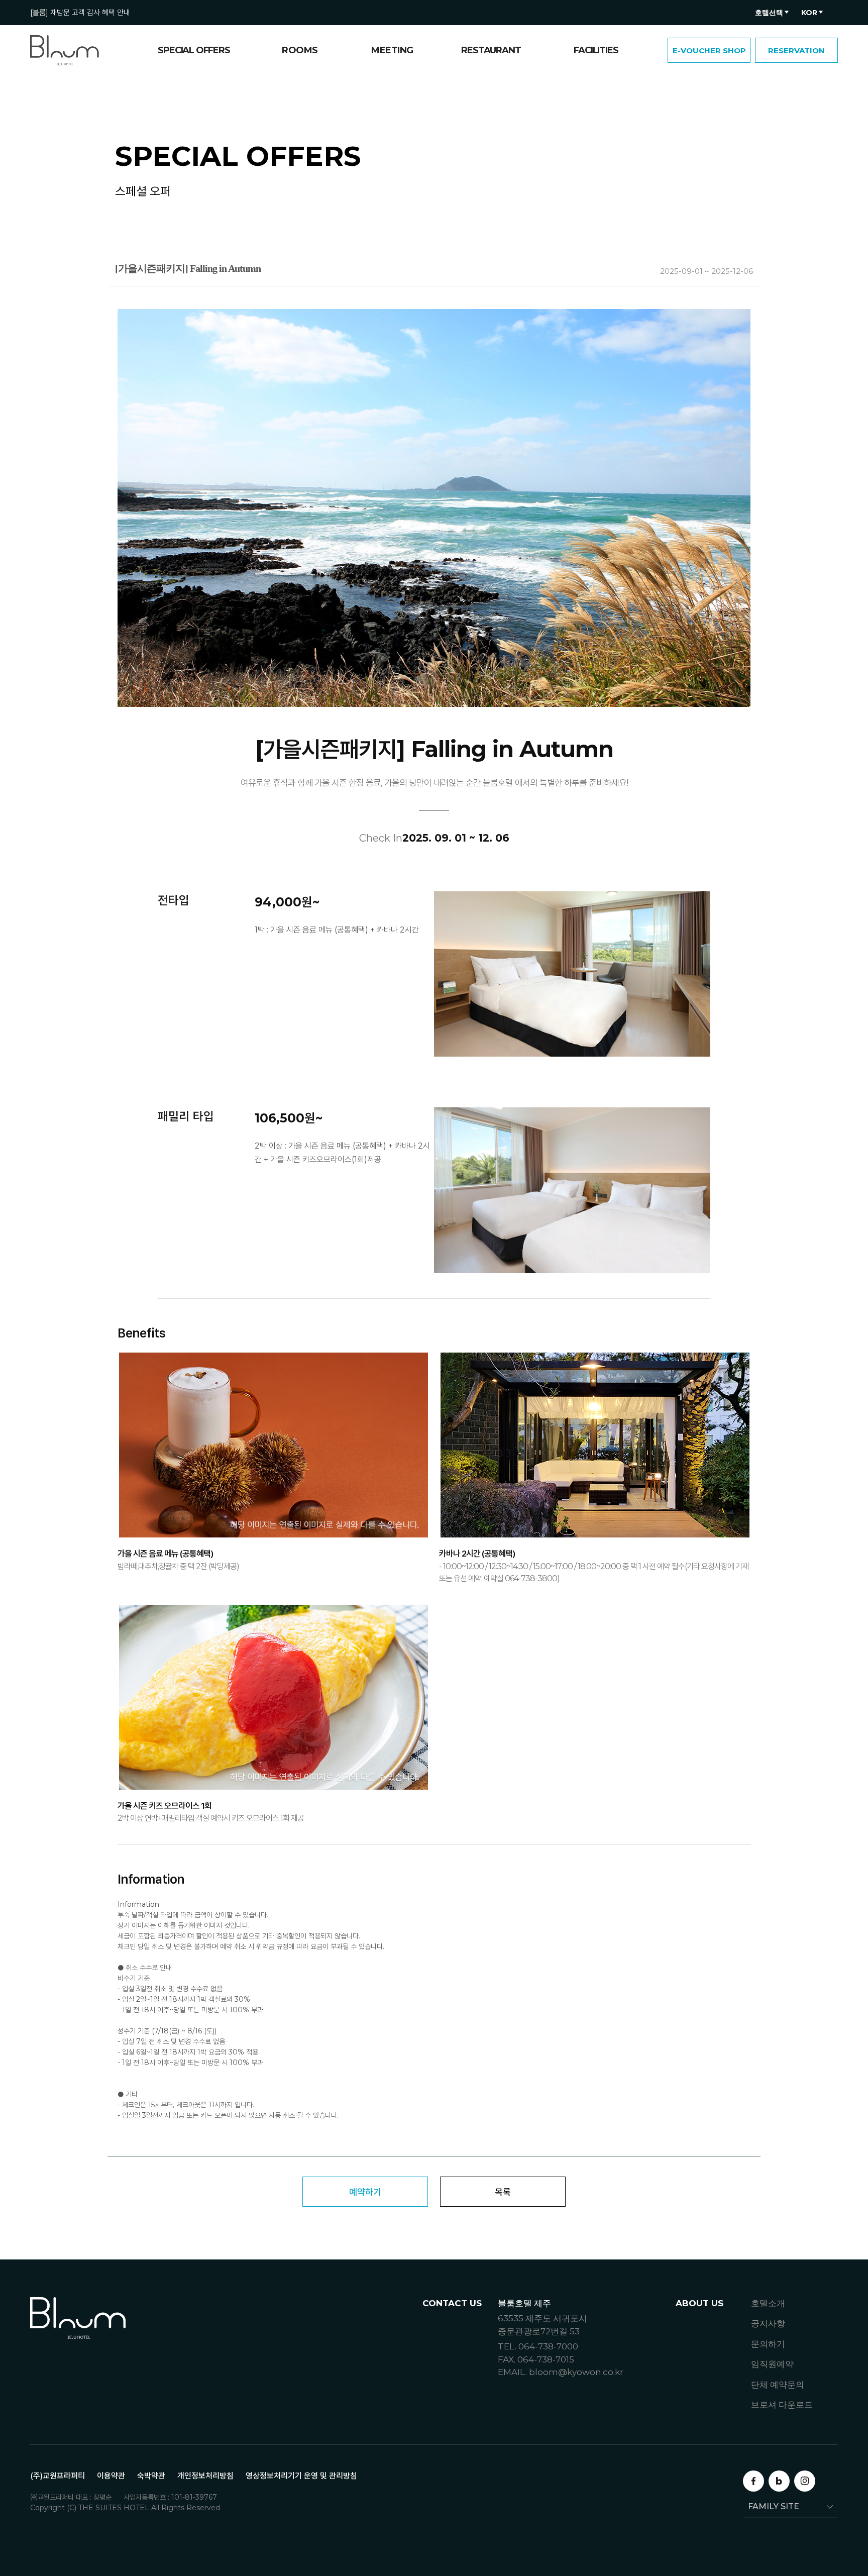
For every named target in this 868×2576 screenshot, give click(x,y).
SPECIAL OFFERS (194, 50)
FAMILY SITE (774, 2506)
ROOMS (300, 50)
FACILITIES (596, 50)
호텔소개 (768, 2303)
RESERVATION (796, 50)
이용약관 (111, 2476)
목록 (503, 2192)
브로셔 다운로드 (782, 2405)
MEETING (392, 50)
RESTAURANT (491, 50)
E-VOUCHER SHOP (709, 50)
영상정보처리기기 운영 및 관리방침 (301, 2476)
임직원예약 (772, 2364)
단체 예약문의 (778, 2385)
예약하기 (365, 2192)
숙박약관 (151, 2476)
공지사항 (768, 2323)
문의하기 (768, 2344)
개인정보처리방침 (205, 2476)
